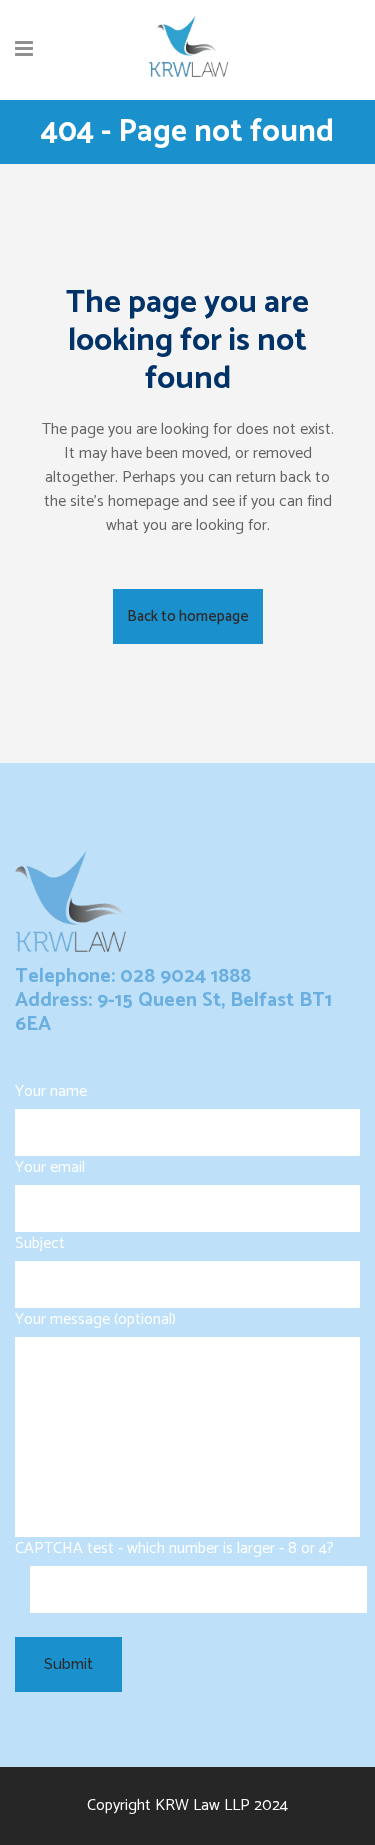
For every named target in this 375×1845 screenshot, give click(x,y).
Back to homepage (188, 616)
